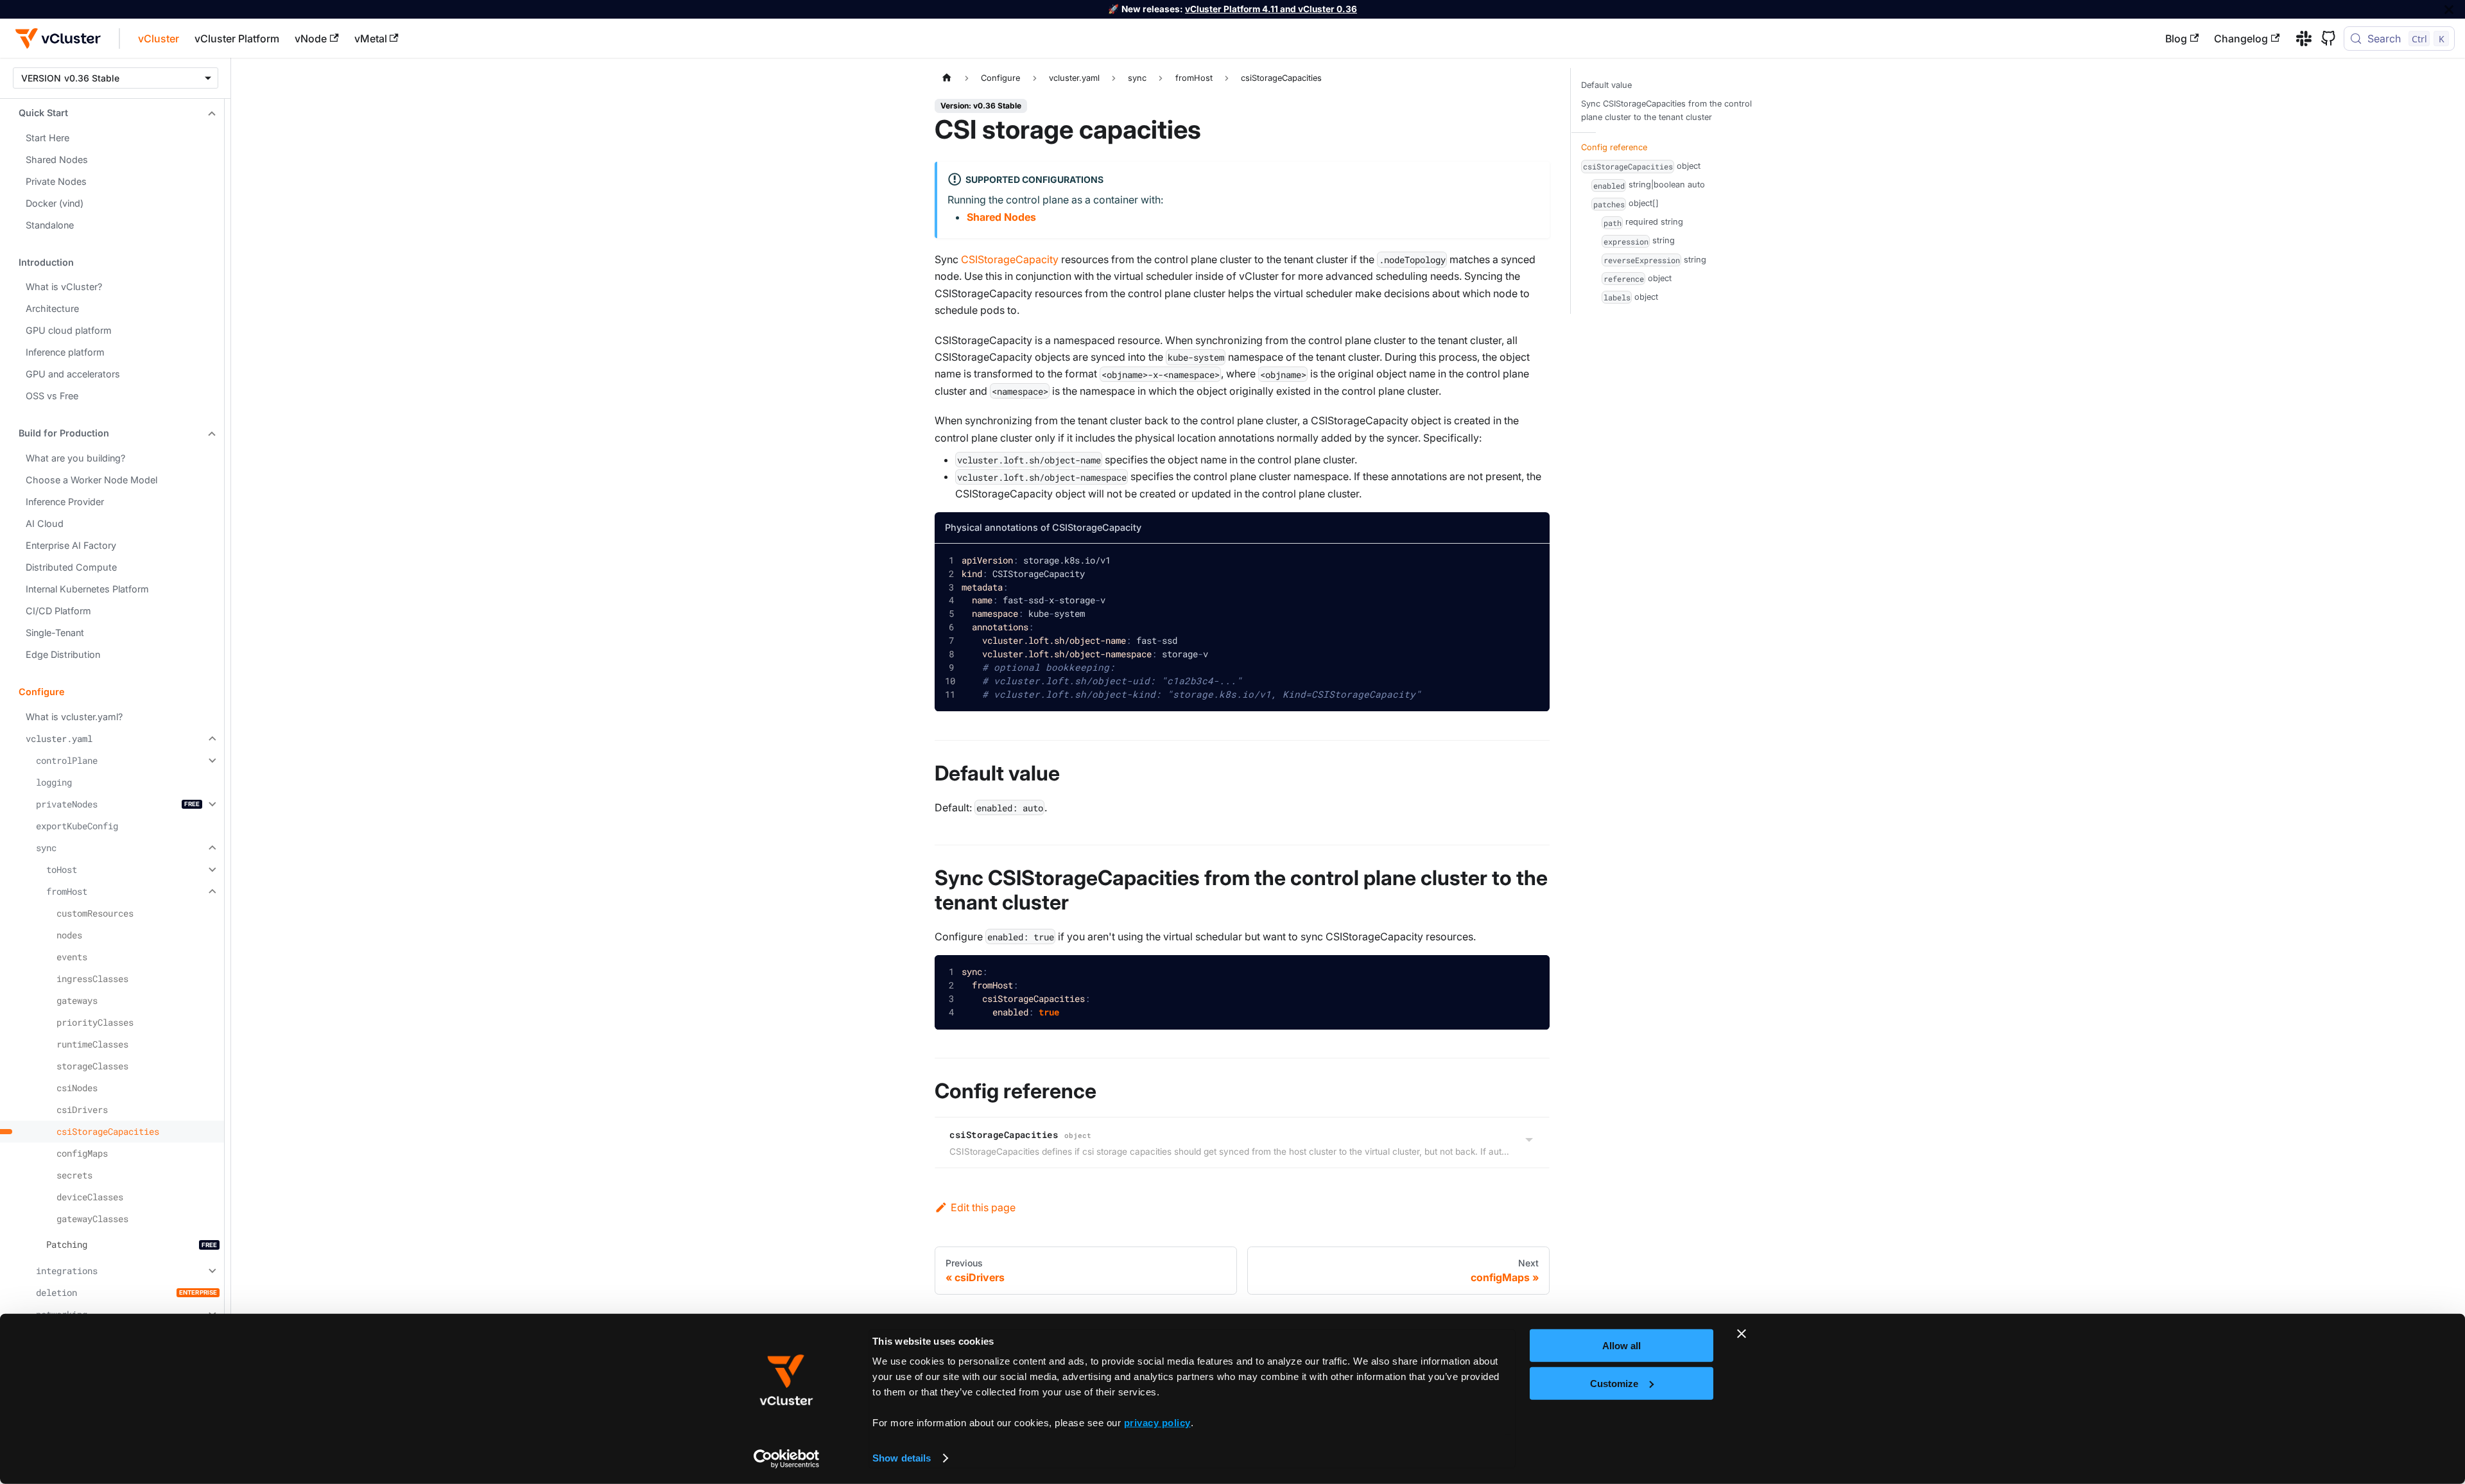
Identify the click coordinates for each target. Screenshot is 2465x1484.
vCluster (159, 39)
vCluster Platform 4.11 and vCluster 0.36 (1271, 9)
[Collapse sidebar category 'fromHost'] (211, 892)
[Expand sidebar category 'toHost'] (211, 870)
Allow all (1622, 1346)
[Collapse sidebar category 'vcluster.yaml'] (211, 739)
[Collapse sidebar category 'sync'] (211, 848)
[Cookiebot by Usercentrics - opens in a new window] (787, 1459)
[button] (112, 113)
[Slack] (2299, 39)
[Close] (2449, 9)
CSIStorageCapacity (1010, 259)
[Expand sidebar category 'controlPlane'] (211, 761)
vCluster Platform (237, 39)
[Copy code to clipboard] (1530, 563)
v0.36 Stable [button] (92, 78)
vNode (311, 39)
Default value (1606, 85)
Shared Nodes (1001, 217)
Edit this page (983, 1207)
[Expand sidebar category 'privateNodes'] (211, 804)
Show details (902, 1458)
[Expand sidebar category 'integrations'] (211, 1271)
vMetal (371, 39)
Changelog (2241, 39)
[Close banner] (1742, 1334)
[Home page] (947, 78)
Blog (2176, 39)
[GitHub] (2324, 39)
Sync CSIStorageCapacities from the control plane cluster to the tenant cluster (1666, 110)
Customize (1614, 1383)
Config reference (1614, 147)
